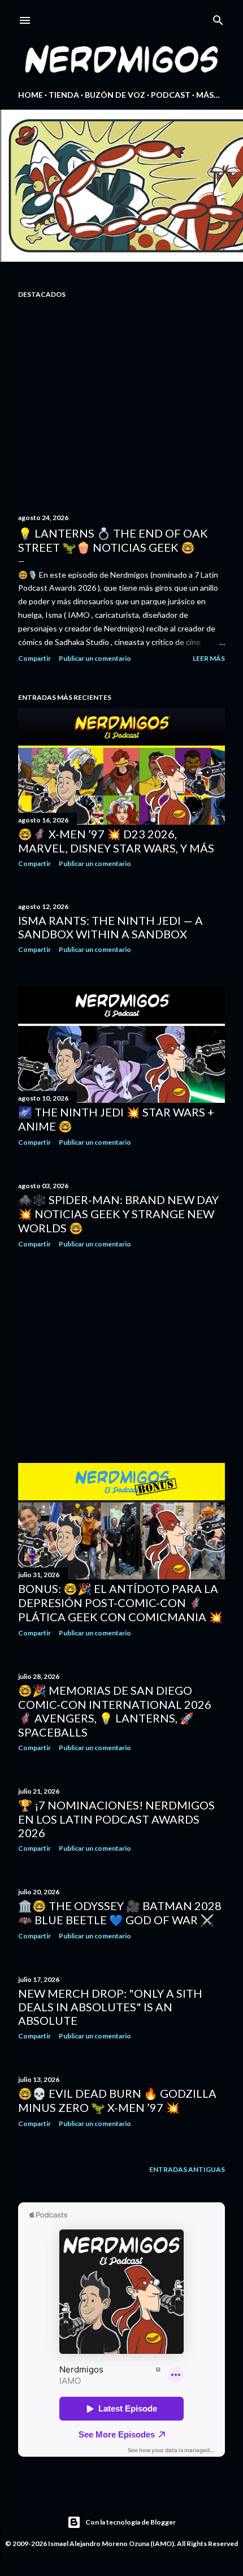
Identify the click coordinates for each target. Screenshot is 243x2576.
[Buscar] (218, 18)
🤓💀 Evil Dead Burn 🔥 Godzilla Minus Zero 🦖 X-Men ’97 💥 (117, 2100)
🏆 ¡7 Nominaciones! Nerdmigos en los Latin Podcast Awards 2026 (116, 1819)
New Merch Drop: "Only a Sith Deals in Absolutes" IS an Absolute (110, 2007)
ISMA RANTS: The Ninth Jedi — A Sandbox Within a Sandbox (110, 927)
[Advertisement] (121, 1356)
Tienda (64, 95)
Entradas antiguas (187, 2169)
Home (31, 95)
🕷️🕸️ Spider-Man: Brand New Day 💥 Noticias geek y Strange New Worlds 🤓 (118, 1214)
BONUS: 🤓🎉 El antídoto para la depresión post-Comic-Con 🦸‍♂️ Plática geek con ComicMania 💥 (120, 1603)
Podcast (171, 95)
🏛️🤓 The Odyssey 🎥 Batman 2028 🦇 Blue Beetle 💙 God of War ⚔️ (120, 1913)
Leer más (209, 658)
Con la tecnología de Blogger (131, 2522)
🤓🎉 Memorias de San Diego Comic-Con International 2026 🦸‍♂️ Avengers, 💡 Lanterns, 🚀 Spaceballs (115, 1711)
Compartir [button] (34, 658)
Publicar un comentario (95, 658)
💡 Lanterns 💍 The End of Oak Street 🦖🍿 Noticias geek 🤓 (113, 540)
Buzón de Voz (115, 95)
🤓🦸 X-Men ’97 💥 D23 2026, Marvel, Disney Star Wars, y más (116, 841)
